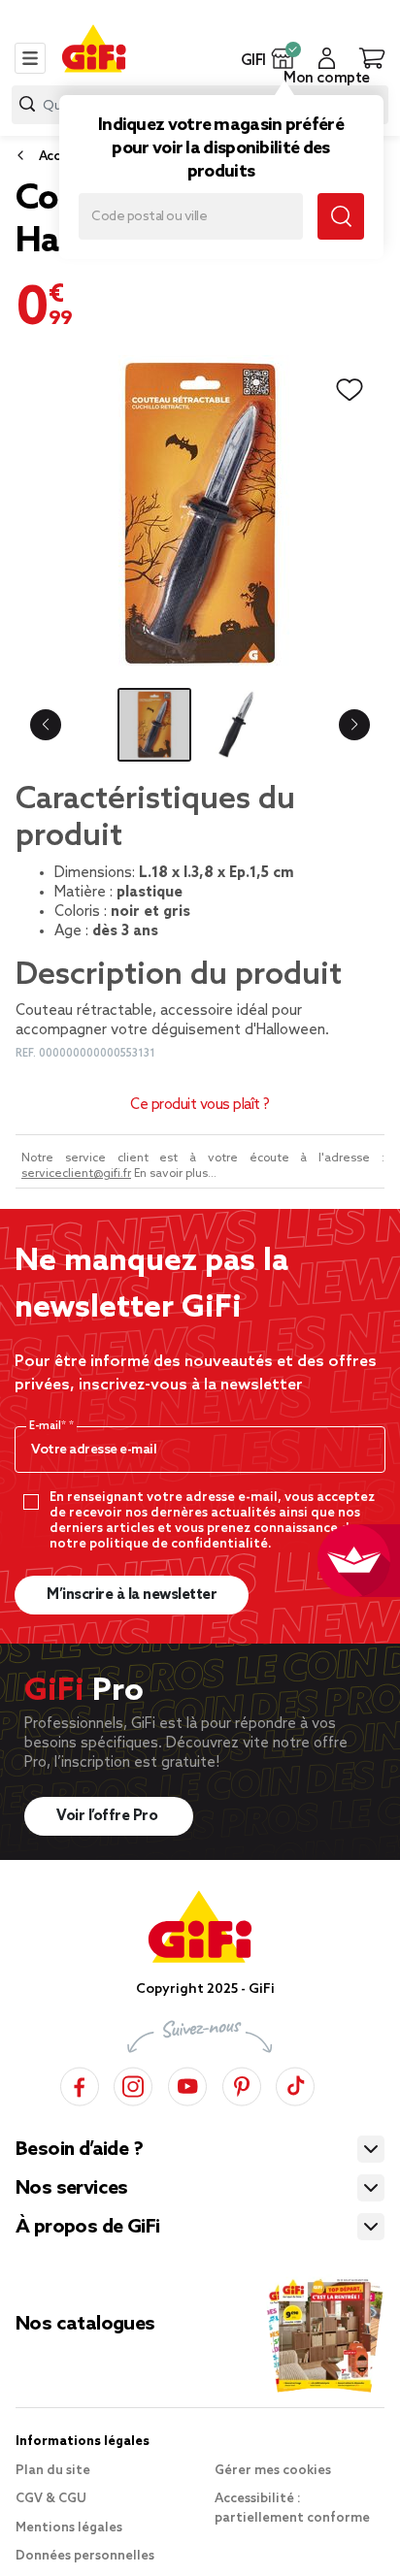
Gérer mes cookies (273, 2471)
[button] (283, 58)
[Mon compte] (327, 58)
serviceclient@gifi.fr (76, 1174)
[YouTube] (187, 2084)
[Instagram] (133, 2084)
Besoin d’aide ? (79, 2150)
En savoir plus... (175, 1174)
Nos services (72, 2189)
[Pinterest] (242, 2084)
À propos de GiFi (87, 2228)
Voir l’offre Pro (109, 1816)
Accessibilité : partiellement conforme (292, 2509)
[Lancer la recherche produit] (27, 104)
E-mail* (49, 1426)
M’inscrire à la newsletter (132, 1595)
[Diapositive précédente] (46, 725)
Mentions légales (69, 2528)
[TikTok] (295, 2084)
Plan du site (53, 2471)
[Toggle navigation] (30, 58)
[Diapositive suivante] (354, 725)
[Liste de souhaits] (350, 390)
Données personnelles (85, 2556)
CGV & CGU (51, 2499)
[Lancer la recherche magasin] (341, 216)
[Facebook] (80, 2084)
